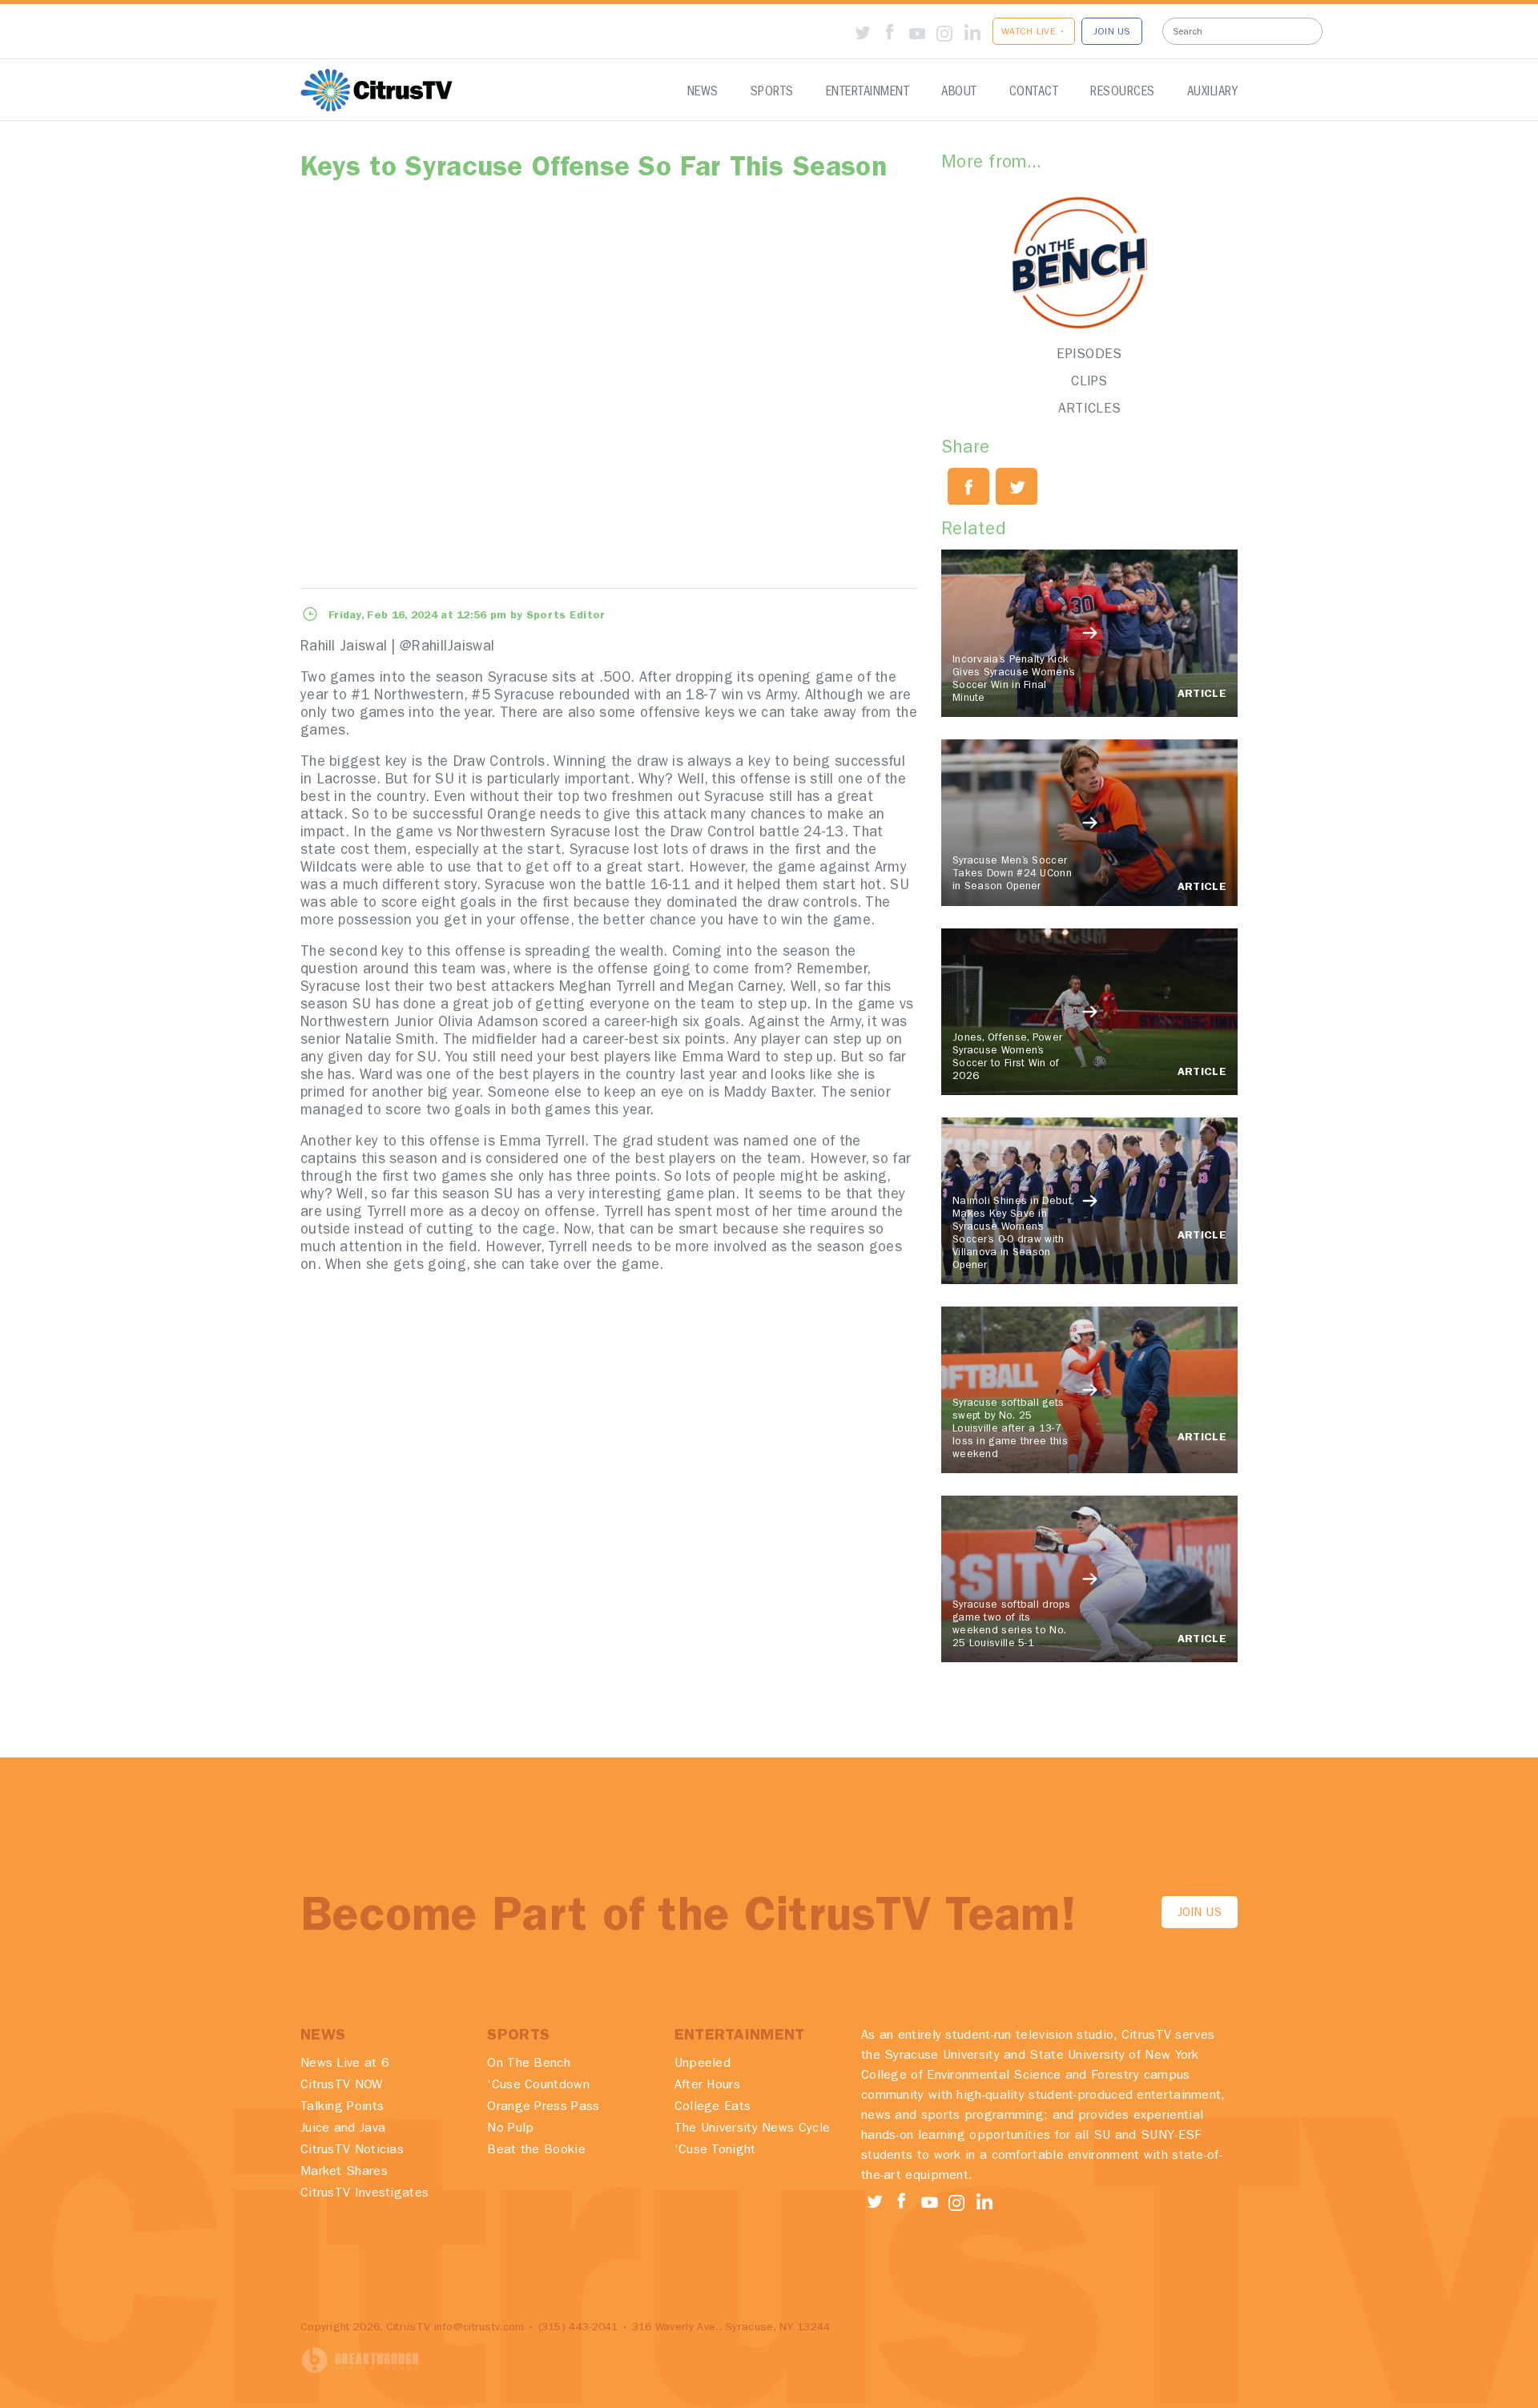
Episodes (1089, 355)
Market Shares (344, 2172)
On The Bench (529, 2064)
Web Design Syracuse (360, 2360)
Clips (1089, 383)
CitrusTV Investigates (364, 2194)
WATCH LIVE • (1034, 33)
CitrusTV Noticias (352, 2151)
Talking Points (342, 2108)
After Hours (707, 2086)
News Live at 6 (345, 2064)
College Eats (713, 2108)
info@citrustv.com (479, 2328)
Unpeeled (703, 2064)
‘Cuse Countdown (538, 2086)
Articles (1089, 410)
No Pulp (510, 2129)
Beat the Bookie (536, 2151)
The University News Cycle (753, 2129)
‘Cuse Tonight (715, 2151)
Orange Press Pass (543, 2108)
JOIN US (1112, 33)
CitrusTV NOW (342, 2086)
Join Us (1200, 1914)
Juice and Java (343, 2129)
